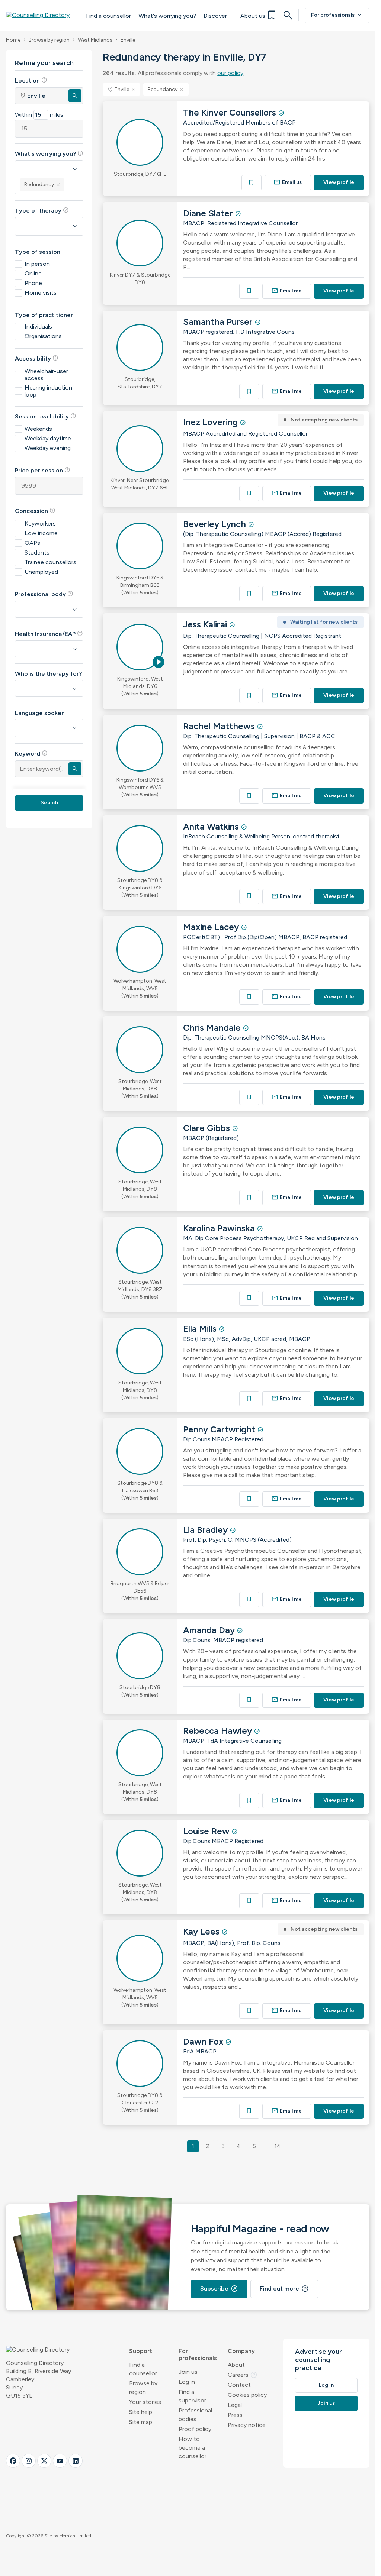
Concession (35, 511)
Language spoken (40, 713)
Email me (287, 291)
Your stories (145, 2402)
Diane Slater (209, 213)
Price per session (43, 470)
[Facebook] (13, 2461)
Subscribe (219, 2289)
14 (278, 2146)
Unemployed (41, 572)
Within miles (39, 115)
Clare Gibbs (208, 1128)
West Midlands (95, 40)
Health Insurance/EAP (49, 634)
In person (37, 264)
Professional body (44, 594)
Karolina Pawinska (220, 1228)
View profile (339, 182)
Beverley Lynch (216, 524)
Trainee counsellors (50, 562)
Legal (235, 2405)
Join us (188, 2372)
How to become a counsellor (193, 2448)
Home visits (41, 293)
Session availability (46, 416)
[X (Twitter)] (44, 2461)
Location (31, 80)
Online (33, 273)
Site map (141, 2422)
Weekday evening (48, 448)
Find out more (284, 2289)
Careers (243, 2375)
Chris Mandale (213, 1027)
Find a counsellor (108, 16)
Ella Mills (201, 1329)
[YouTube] (60, 2461)
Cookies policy (247, 2395)
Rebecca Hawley (219, 1731)
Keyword (31, 753)
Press (235, 2415)
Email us (288, 182)
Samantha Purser (219, 322)
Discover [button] (215, 16)
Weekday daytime (48, 438)
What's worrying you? (167, 16)
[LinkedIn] (76, 2461)
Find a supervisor (192, 2396)
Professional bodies (195, 2415)
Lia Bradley (206, 1530)
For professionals (337, 15)
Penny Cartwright (220, 1429)
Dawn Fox (204, 2041)
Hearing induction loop (48, 391)
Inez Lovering (212, 422)
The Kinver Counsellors (231, 112)
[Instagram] (29, 2461)
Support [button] (141, 2351)
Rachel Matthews (220, 726)
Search (49, 803)
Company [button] (241, 2351)
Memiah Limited (75, 2536)
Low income (41, 533)
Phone (33, 283)
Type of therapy (42, 210)
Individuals (38, 327)
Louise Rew (207, 1831)
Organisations (43, 336)
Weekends (38, 429)
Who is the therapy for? (48, 674)
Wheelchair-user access (46, 375)
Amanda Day (210, 1630)
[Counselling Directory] (42, 15)
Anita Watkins (212, 826)
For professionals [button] (198, 2354)
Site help (141, 2412)
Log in (187, 2382)
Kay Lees (202, 1931)
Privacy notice (247, 2425)
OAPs (32, 543)
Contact (239, 2385)
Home (13, 40)
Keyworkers (40, 523)
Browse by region (49, 40)
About (236, 2365)
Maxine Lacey (212, 927)
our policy (230, 73)
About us (253, 16)
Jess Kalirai (206, 624)
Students (37, 552)
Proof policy (195, 2429)
